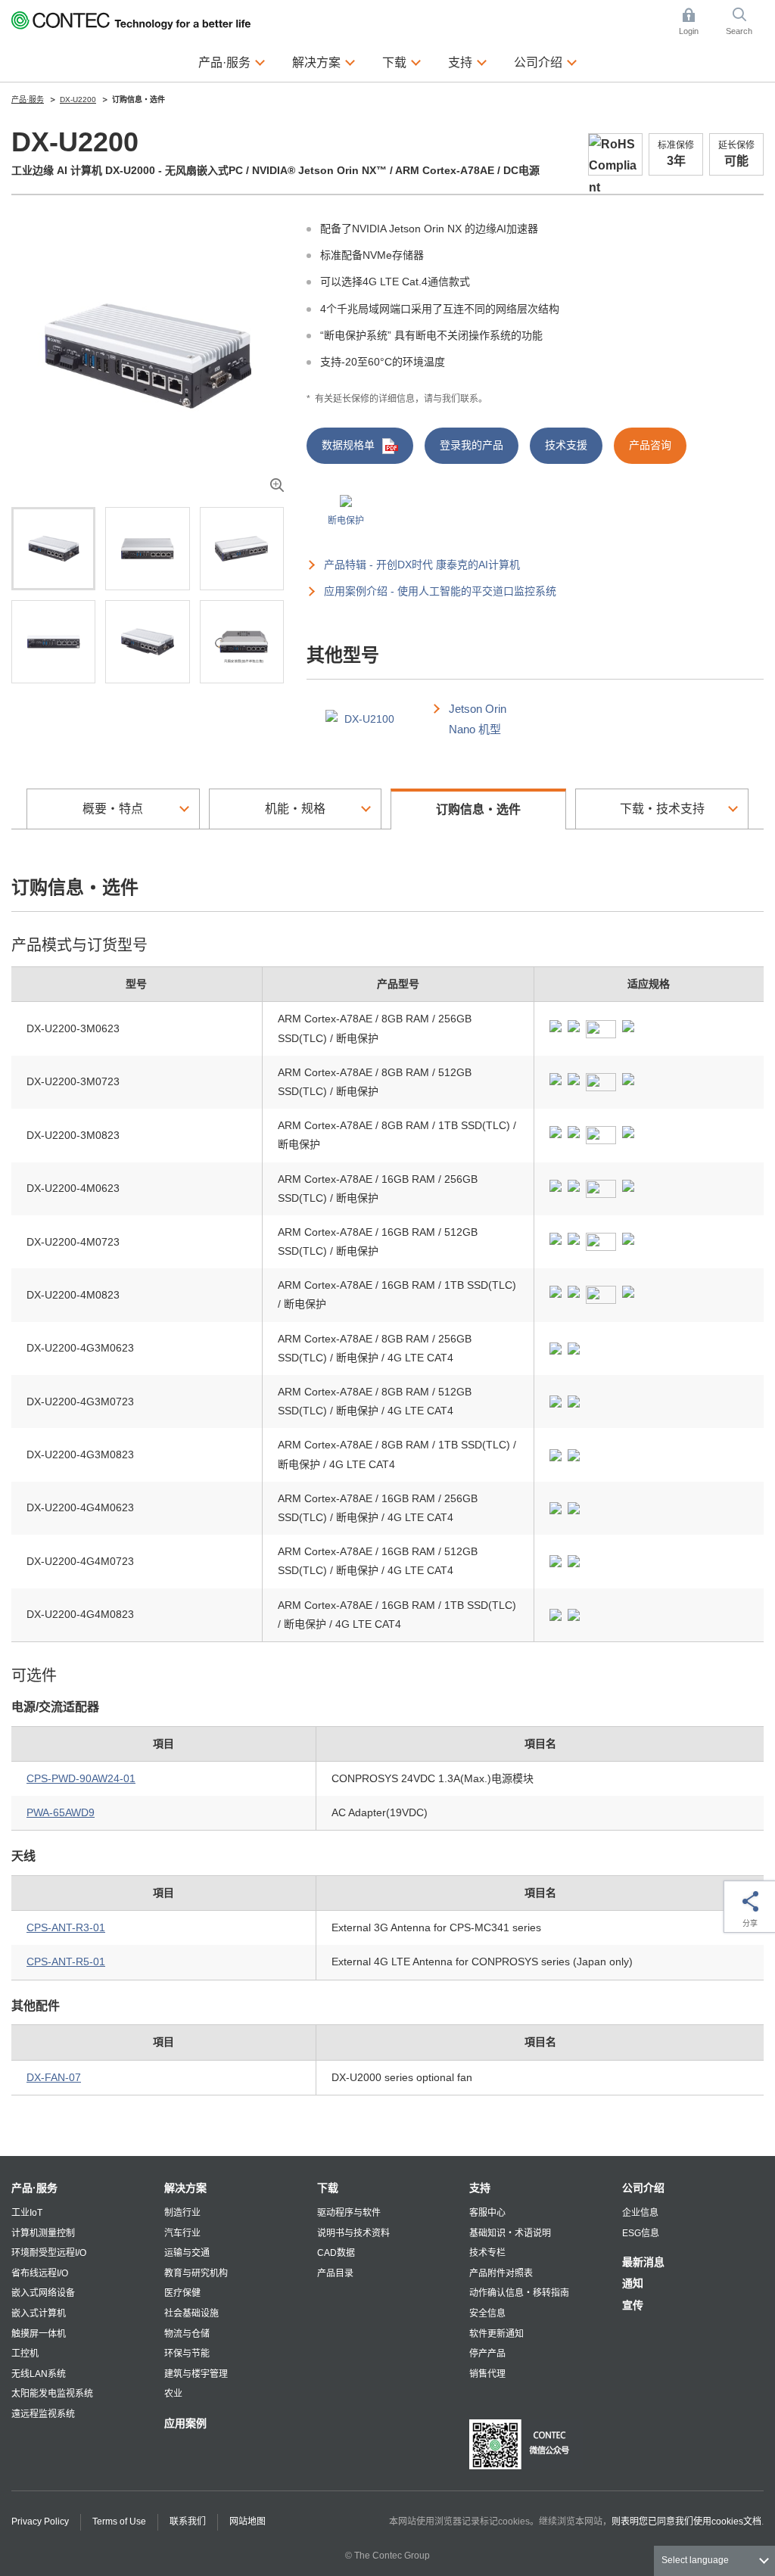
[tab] (53, 549)
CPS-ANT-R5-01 (66, 1962)
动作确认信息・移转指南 (519, 2293)
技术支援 (566, 445)
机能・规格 (295, 809)
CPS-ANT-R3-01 (66, 1927)
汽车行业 (182, 2233)
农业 (173, 2394)
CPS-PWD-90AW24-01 (81, 1778)
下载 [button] (402, 62)
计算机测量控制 (43, 2233)
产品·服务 (34, 2188)
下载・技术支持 (662, 809)
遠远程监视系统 (43, 2414)
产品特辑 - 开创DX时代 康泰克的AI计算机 (422, 565)
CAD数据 (336, 2253)
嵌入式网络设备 (43, 2293)
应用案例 (185, 2423)
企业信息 (640, 2213)
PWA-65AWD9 (61, 1812)
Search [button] (745, 23)
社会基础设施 (191, 2313)
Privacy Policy (40, 2522)
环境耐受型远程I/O (49, 2253)
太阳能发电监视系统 (52, 2394)
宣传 (633, 2305)
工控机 (25, 2354)
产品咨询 (650, 445)
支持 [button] (468, 62)
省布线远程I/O (40, 2273)
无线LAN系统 (39, 2374)
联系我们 (188, 2522)
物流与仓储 (187, 2334)
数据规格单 (348, 445)
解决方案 (185, 2188)
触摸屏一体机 (39, 2334)
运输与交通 (187, 2253)
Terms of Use (119, 2522)
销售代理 (487, 2374)
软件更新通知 (496, 2334)
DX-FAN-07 (54, 2077)
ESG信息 (641, 2233)
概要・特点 (113, 809)
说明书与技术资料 (353, 2233)
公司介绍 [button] (546, 62)
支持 (480, 2188)
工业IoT (27, 2213)
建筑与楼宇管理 (196, 2374)
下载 (328, 2188)
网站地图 (247, 2522)
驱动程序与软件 (349, 2213)
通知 (633, 2283)
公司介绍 (643, 2188)
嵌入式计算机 (39, 2313)
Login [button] (696, 23)
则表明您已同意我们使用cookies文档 (686, 2522)
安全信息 (487, 2313)
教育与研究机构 (196, 2273)
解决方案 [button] (324, 62)
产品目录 (335, 2273)
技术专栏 (487, 2253)
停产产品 (487, 2354)
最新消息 (643, 2262)
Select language (695, 2560)
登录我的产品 (472, 445)
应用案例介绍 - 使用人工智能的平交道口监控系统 (440, 591)
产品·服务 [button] (232, 62)
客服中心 (487, 2213)
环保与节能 (187, 2354)
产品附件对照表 (501, 2273)
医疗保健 (182, 2293)
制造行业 (182, 2213)
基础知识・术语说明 (510, 2233)
